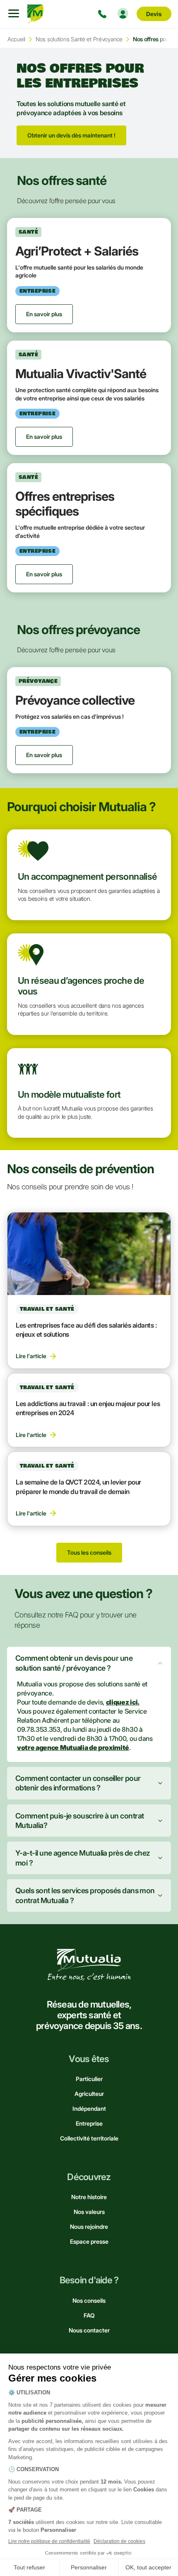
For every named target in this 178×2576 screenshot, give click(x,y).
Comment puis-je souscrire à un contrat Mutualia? (79, 1821)
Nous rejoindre (89, 2227)
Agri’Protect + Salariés (77, 251)
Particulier (89, 2079)
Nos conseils (89, 2300)
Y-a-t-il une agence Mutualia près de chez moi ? (83, 1858)
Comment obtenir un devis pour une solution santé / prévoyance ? (74, 1663)
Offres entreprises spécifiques (65, 504)
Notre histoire (89, 2197)
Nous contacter (89, 2330)
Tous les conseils (89, 1552)
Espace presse (89, 2241)
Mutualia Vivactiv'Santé (81, 374)
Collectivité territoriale (89, 2138)
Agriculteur (89, 2094)
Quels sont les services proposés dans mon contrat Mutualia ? (85, 1895)
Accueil (16, 39)
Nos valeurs (89, 2212)
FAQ (89, 2315)
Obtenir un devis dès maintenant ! (71, 135)
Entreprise (89, 2123)
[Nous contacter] (103, 14)
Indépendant (89, 2108)
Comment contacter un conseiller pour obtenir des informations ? (78, 1783)
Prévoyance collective (75, 700)
